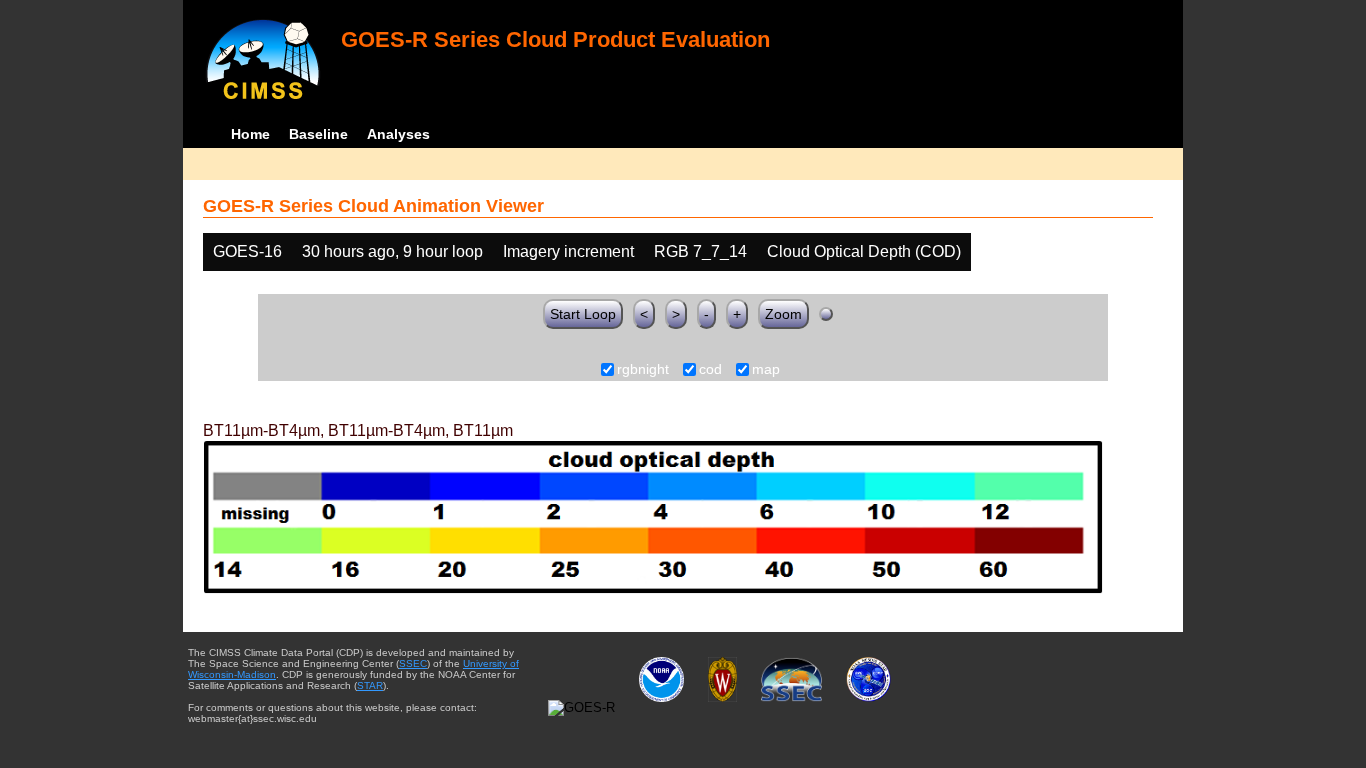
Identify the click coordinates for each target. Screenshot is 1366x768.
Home (250, 134)
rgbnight (643, 370)
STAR (370, 685)
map (766, 370)
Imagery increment (568, 251)
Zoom (783, 314)
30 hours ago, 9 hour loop (392, 251)
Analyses (398, 134)
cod (710, 370)
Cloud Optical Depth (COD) (864, 251)
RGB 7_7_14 (700, 251)
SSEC (413, 663)
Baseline (318, 134)
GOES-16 (247, 251)
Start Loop (583, 314)
